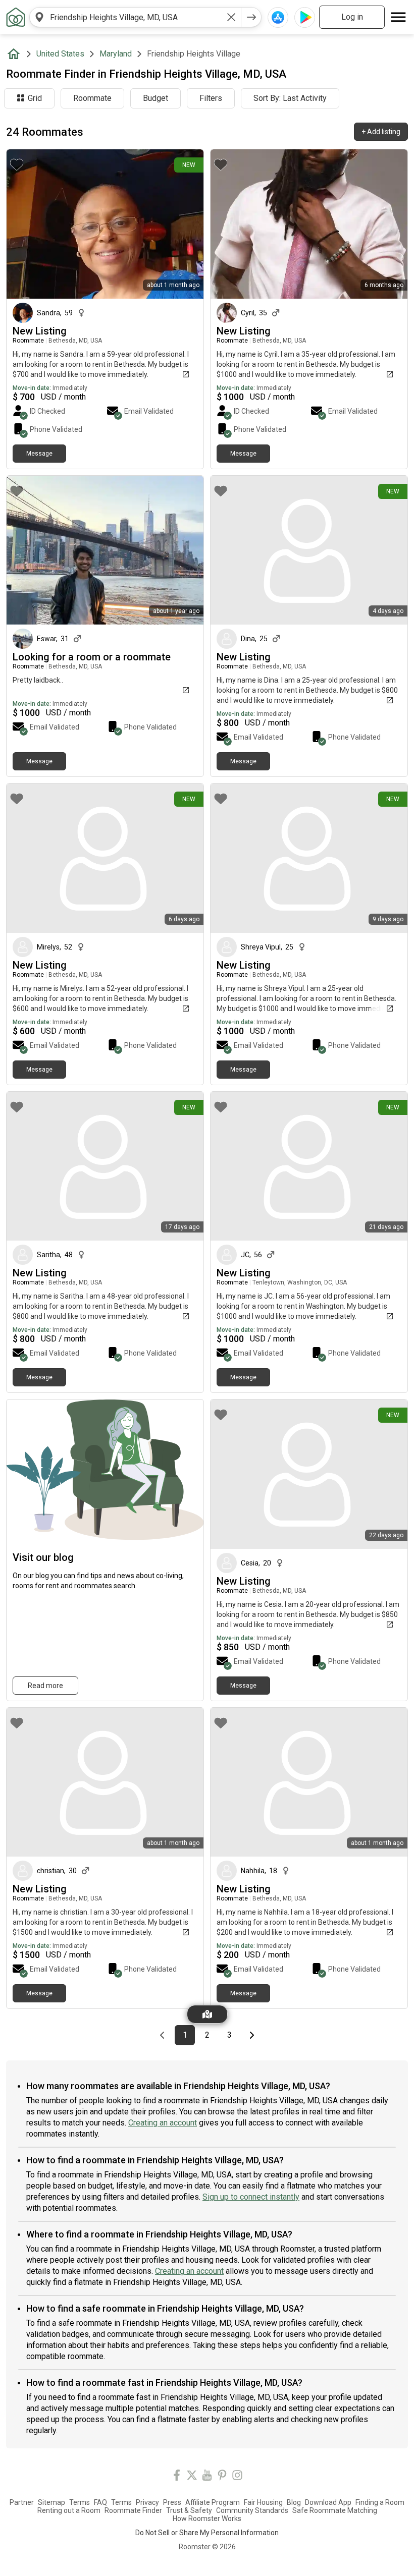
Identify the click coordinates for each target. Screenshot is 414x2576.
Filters (211, 98)
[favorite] (17, 164)
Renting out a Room (69, 2510)
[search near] (39, 17)
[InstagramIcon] (237, 2477)
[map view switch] (207, 2014)
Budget (156, 98)
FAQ (100, 2502)
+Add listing (381, 132)
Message (39, 454)
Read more (45, 1686)
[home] (16, 54)
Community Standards (252, 2510)
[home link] (16, 17)
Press (172, 2502)
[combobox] (135, 17)
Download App (328, 2502)
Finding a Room (380, 2502)
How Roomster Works (207, 2518)
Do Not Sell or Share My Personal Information (207, 2533)
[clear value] (231, 17)
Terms (80, 2502)
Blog (294, 2502)
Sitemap (51, 2502)
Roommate (92, 98)
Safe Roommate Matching (335, 2510)
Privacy (147, 2502)
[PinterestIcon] (222, 2477)
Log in (352, 17)
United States (60, 54)
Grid (35, 98)
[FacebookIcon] (177, 2477)
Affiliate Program (213, 2502)
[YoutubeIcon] (207, 2477)
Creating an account (163, 2123)
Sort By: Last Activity (290, 98)
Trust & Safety (189, 2510)
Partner (22, 2502)
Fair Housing (263, 2502)
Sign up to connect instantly (251, 2197)
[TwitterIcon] (192, 2477)
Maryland (116, 54)
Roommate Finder (133, 2510)
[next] (251, 17)
